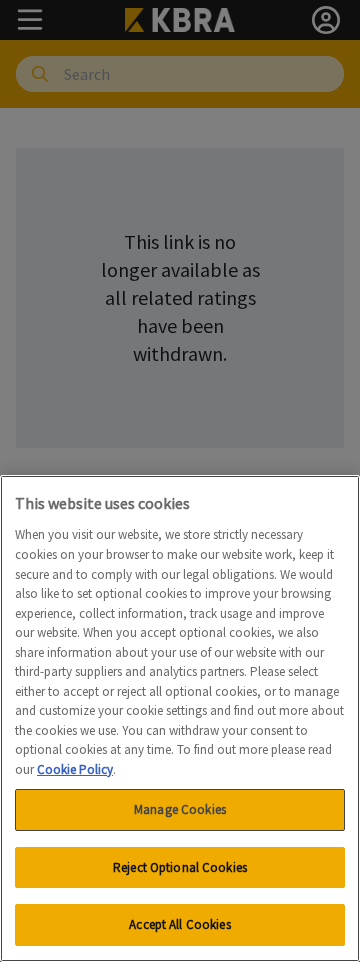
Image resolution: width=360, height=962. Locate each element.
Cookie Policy (75, 769)
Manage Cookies (180, 809)
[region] (180, 718)
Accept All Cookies (179, 924)
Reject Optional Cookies (180, 867)
